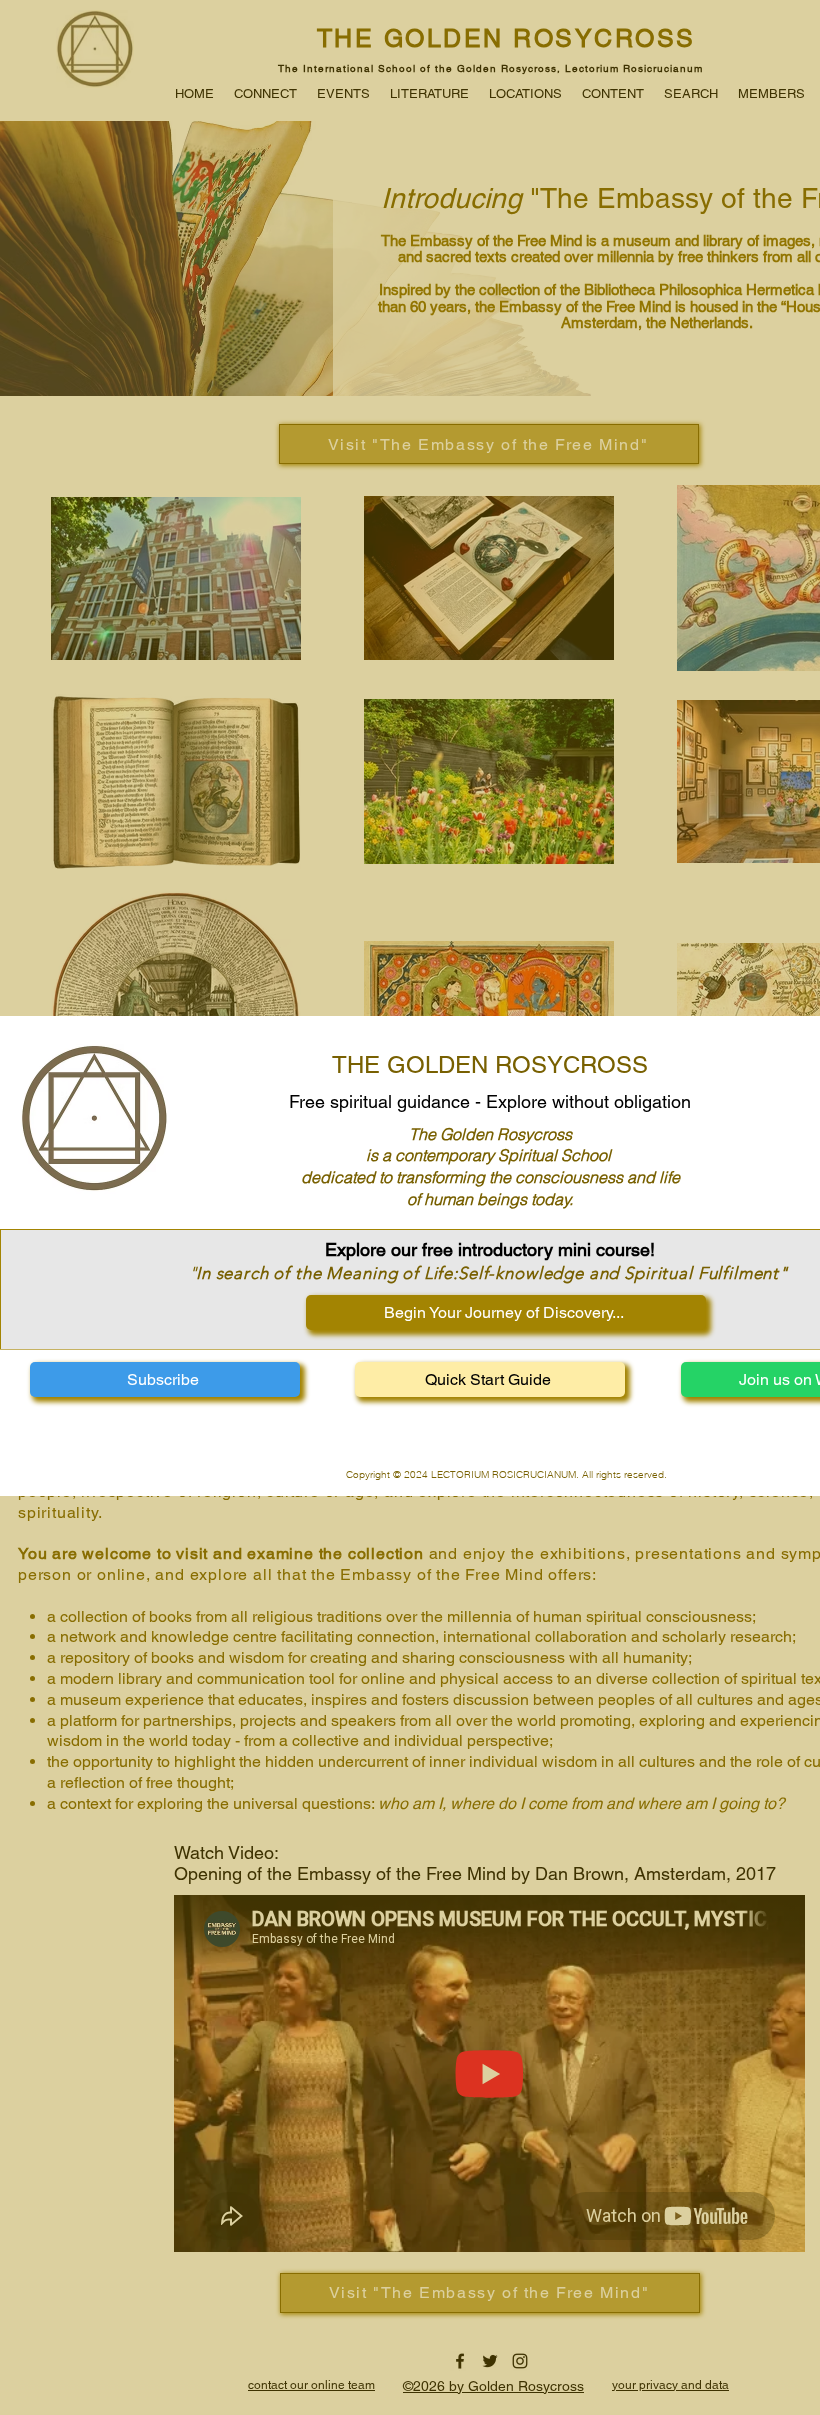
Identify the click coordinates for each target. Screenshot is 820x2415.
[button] (165, 1379)
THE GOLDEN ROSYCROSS (490, 1064)
